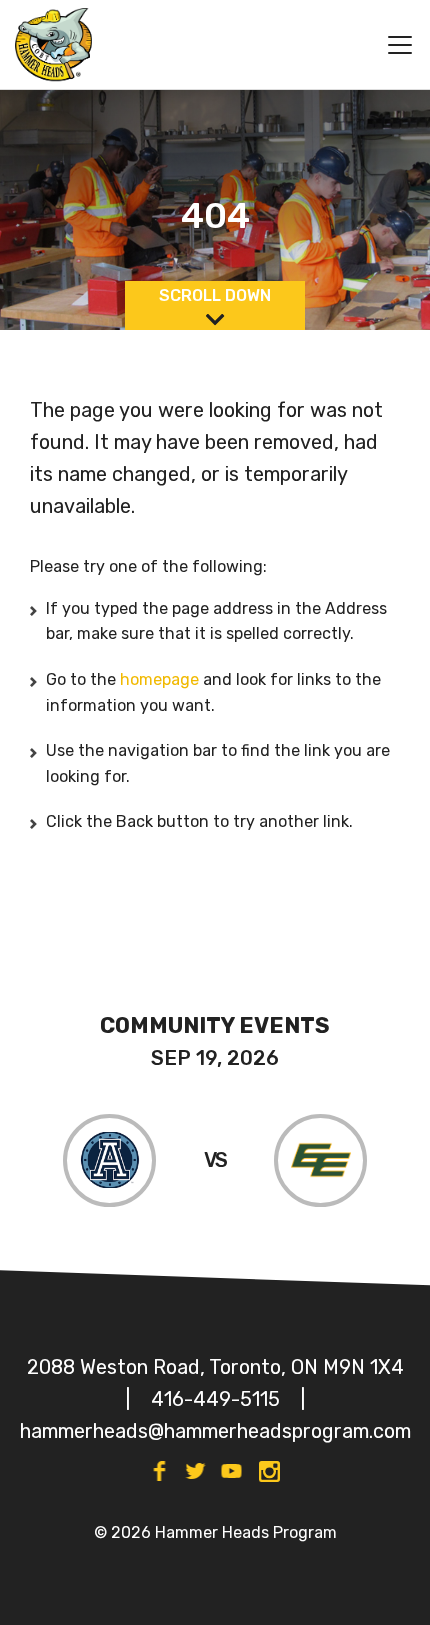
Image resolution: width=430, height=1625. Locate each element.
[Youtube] (231, 1471)
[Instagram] (270, 1471)
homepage (161, 679)
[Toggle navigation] (392, 45)
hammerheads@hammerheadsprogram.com (215, 1431)
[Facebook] (159, 1471)
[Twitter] (195, 1471)
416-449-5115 (215, 1399)
